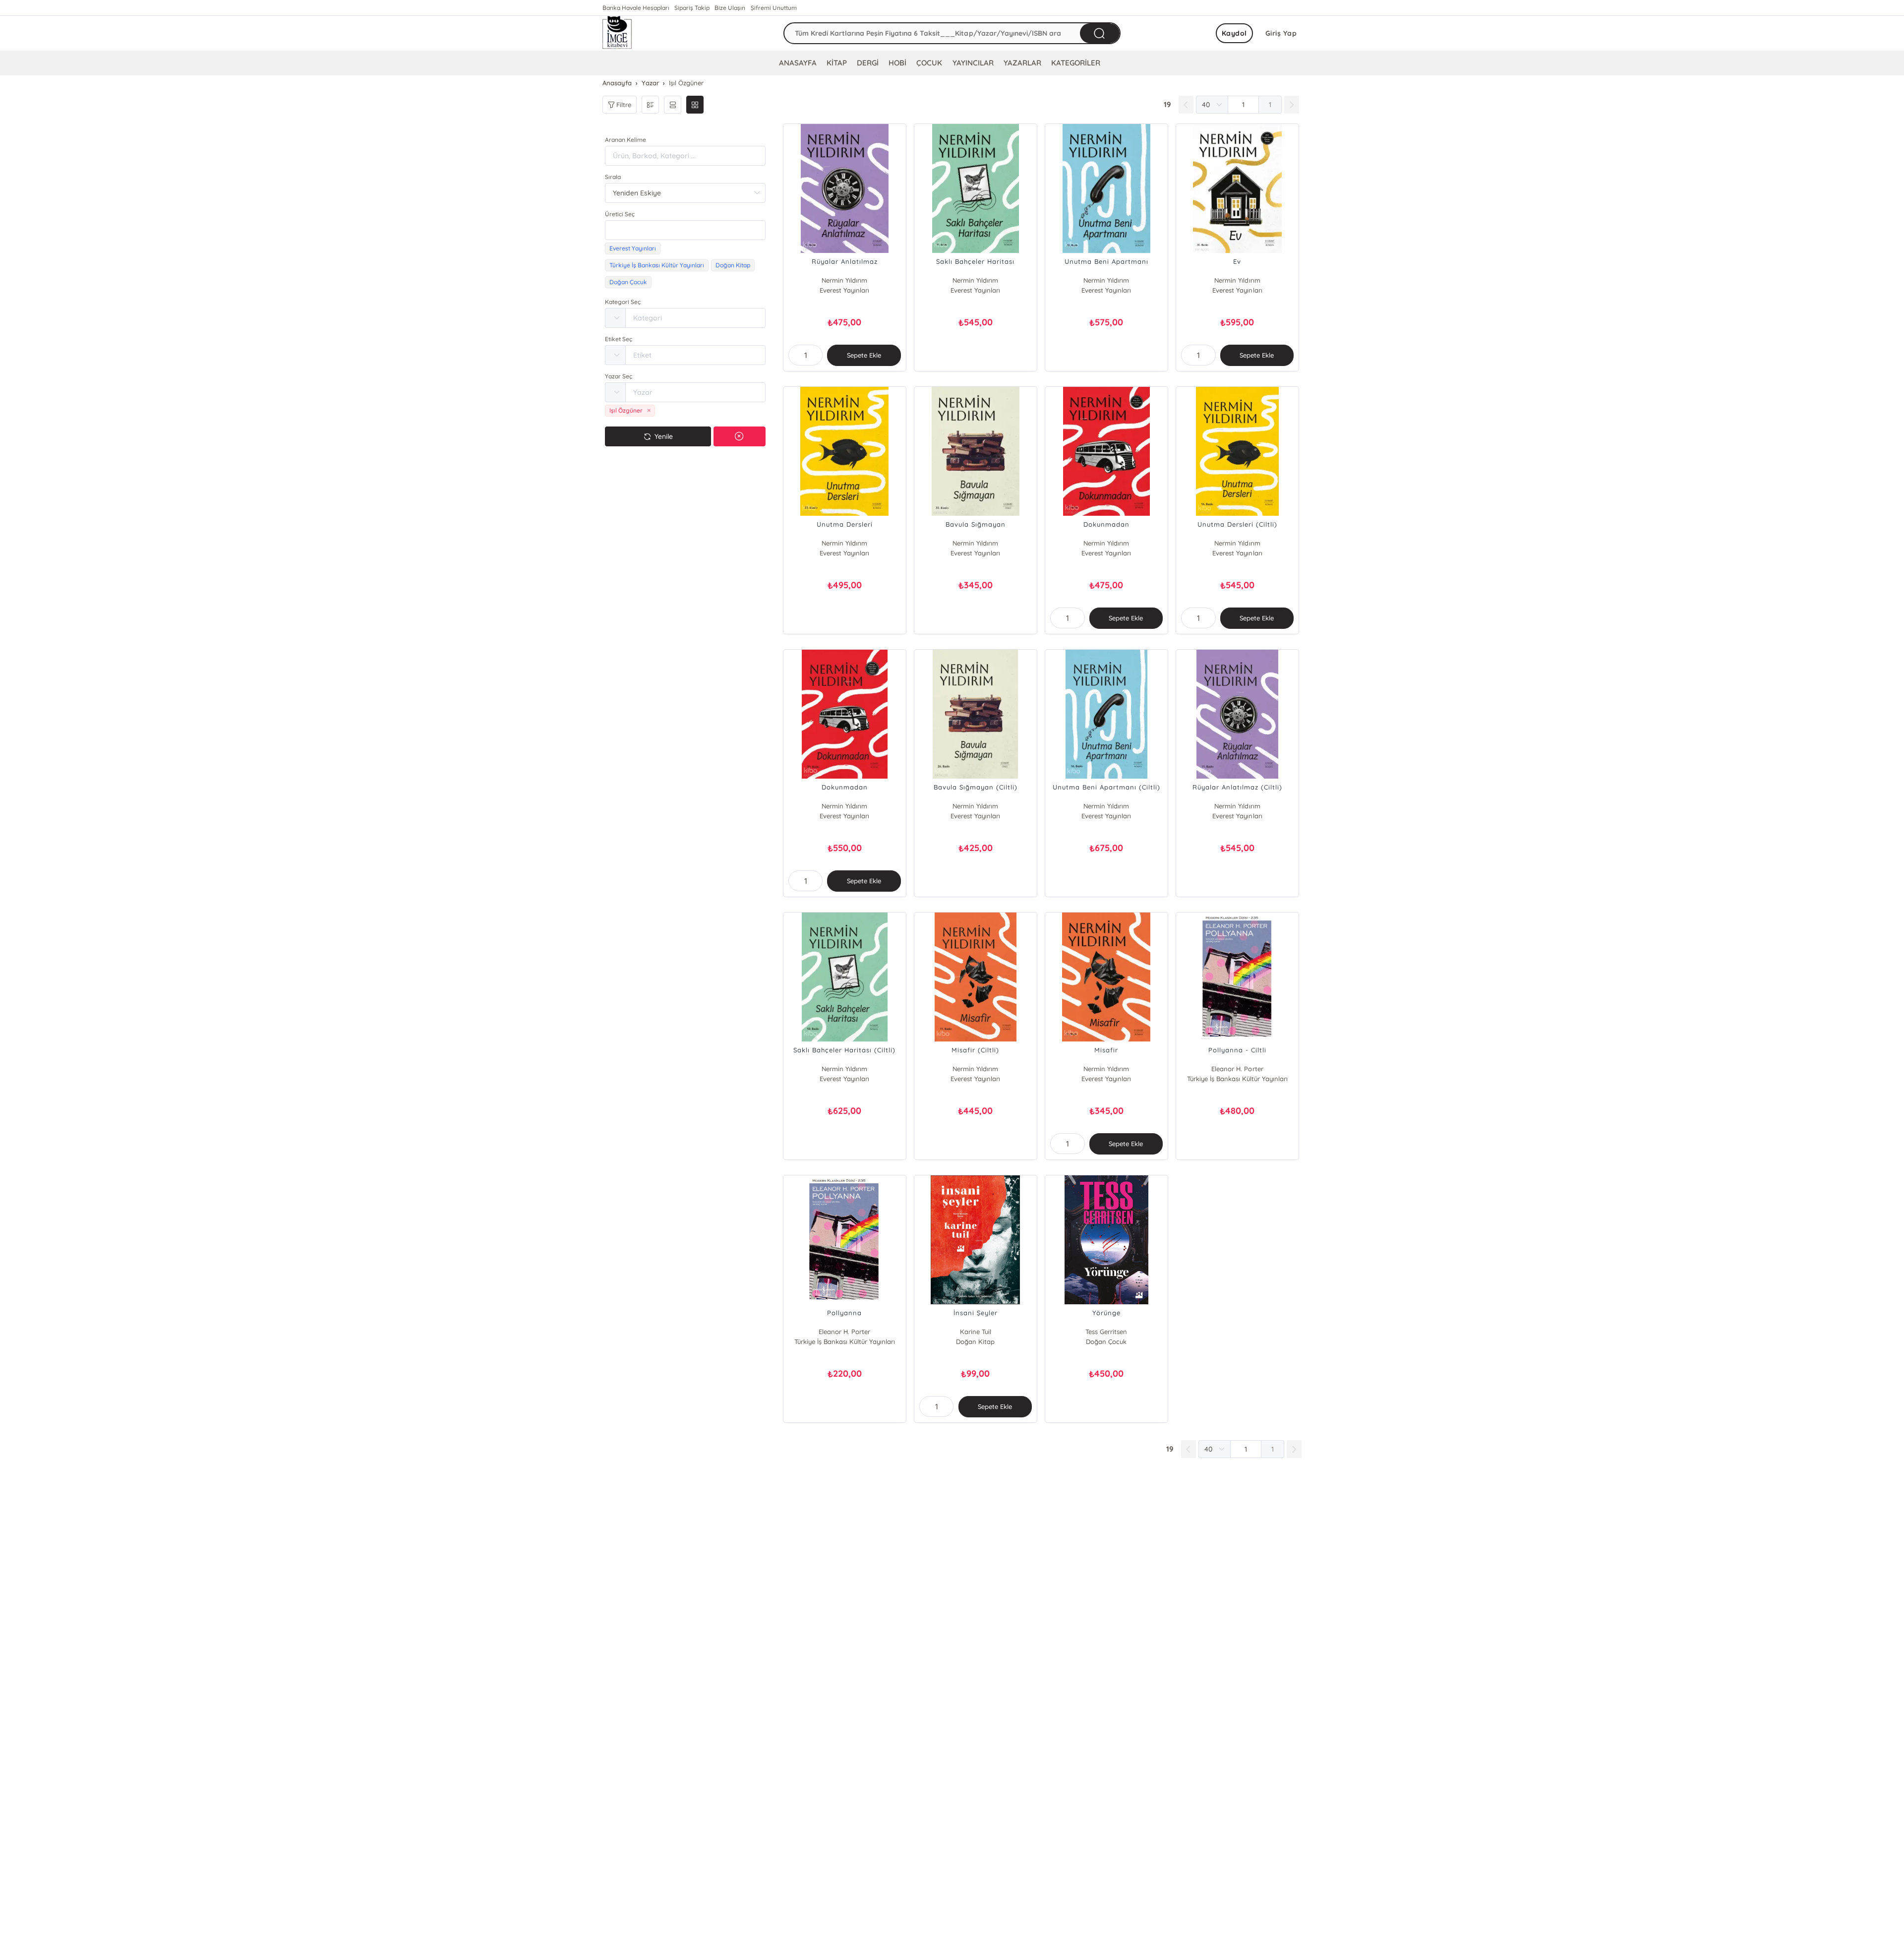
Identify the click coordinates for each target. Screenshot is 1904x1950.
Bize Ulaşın (730, 8)
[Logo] (617, 33)
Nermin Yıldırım (844, 280)
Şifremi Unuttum (774, 8)
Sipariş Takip (692, 8)
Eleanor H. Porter (1237, 1069)
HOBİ (897, 63)
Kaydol (1234, 33)
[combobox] (685, 230)
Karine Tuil (976, 1332)
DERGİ (868, 63)
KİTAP (837, 63)
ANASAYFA (798, 63)
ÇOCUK (929, 63)
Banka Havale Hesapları (636, 8)
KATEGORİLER (1076, 63)
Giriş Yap (1281, 33)
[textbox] (685, 230)
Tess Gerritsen (1106, 1332)
